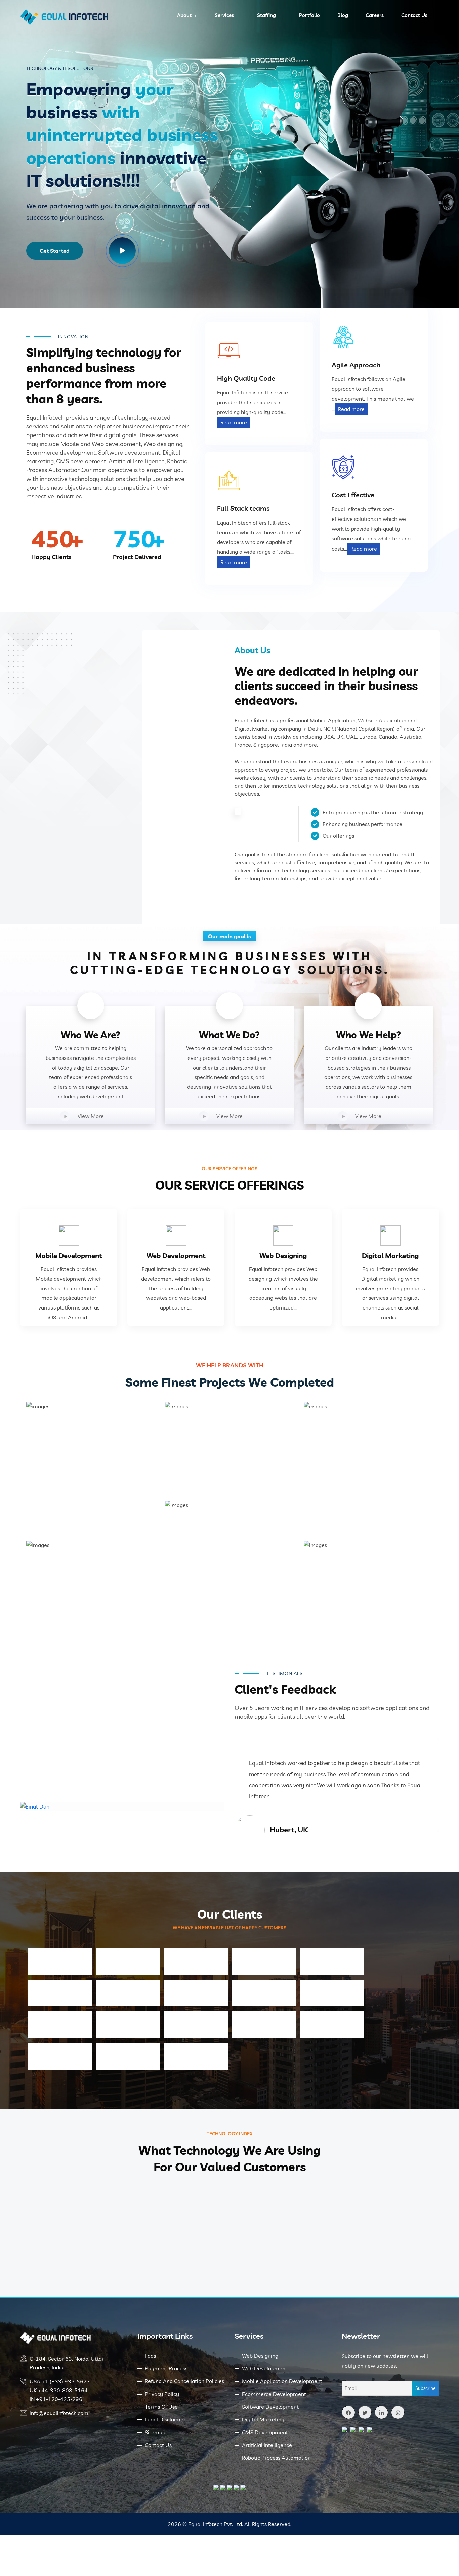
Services (224, 15)
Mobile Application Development (282, 2381)
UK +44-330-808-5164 (59, 2390)
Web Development (176, 1256)
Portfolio (309, 15)
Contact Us (414, 15)
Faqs (150, 2356)
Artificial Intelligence (267, 2445)
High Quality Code (246, 378)
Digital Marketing (390, 1256)
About (184, 15)
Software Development (270, 2407)
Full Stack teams (243, 508)
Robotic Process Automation (276, 2458)
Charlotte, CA (293, 1830)
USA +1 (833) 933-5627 (60, 2381)
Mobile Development (69, 1256)
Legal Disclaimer (165, 2419)
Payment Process (166, 2368)
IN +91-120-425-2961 (58, 2399)
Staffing (266, 15)
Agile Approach (356, 365)
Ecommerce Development (274, 2394)
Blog (343, 15)
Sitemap (155, 2432)
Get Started (55, 251)
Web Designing (283, 1256)
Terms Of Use (161, 2407)
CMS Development (265, 2432)
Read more (234, 422)
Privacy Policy (162, 2394)
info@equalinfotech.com (59, 2413)
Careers (375, 15)
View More (91, 1116)
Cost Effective (353, 495)
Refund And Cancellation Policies (184, 2381)
